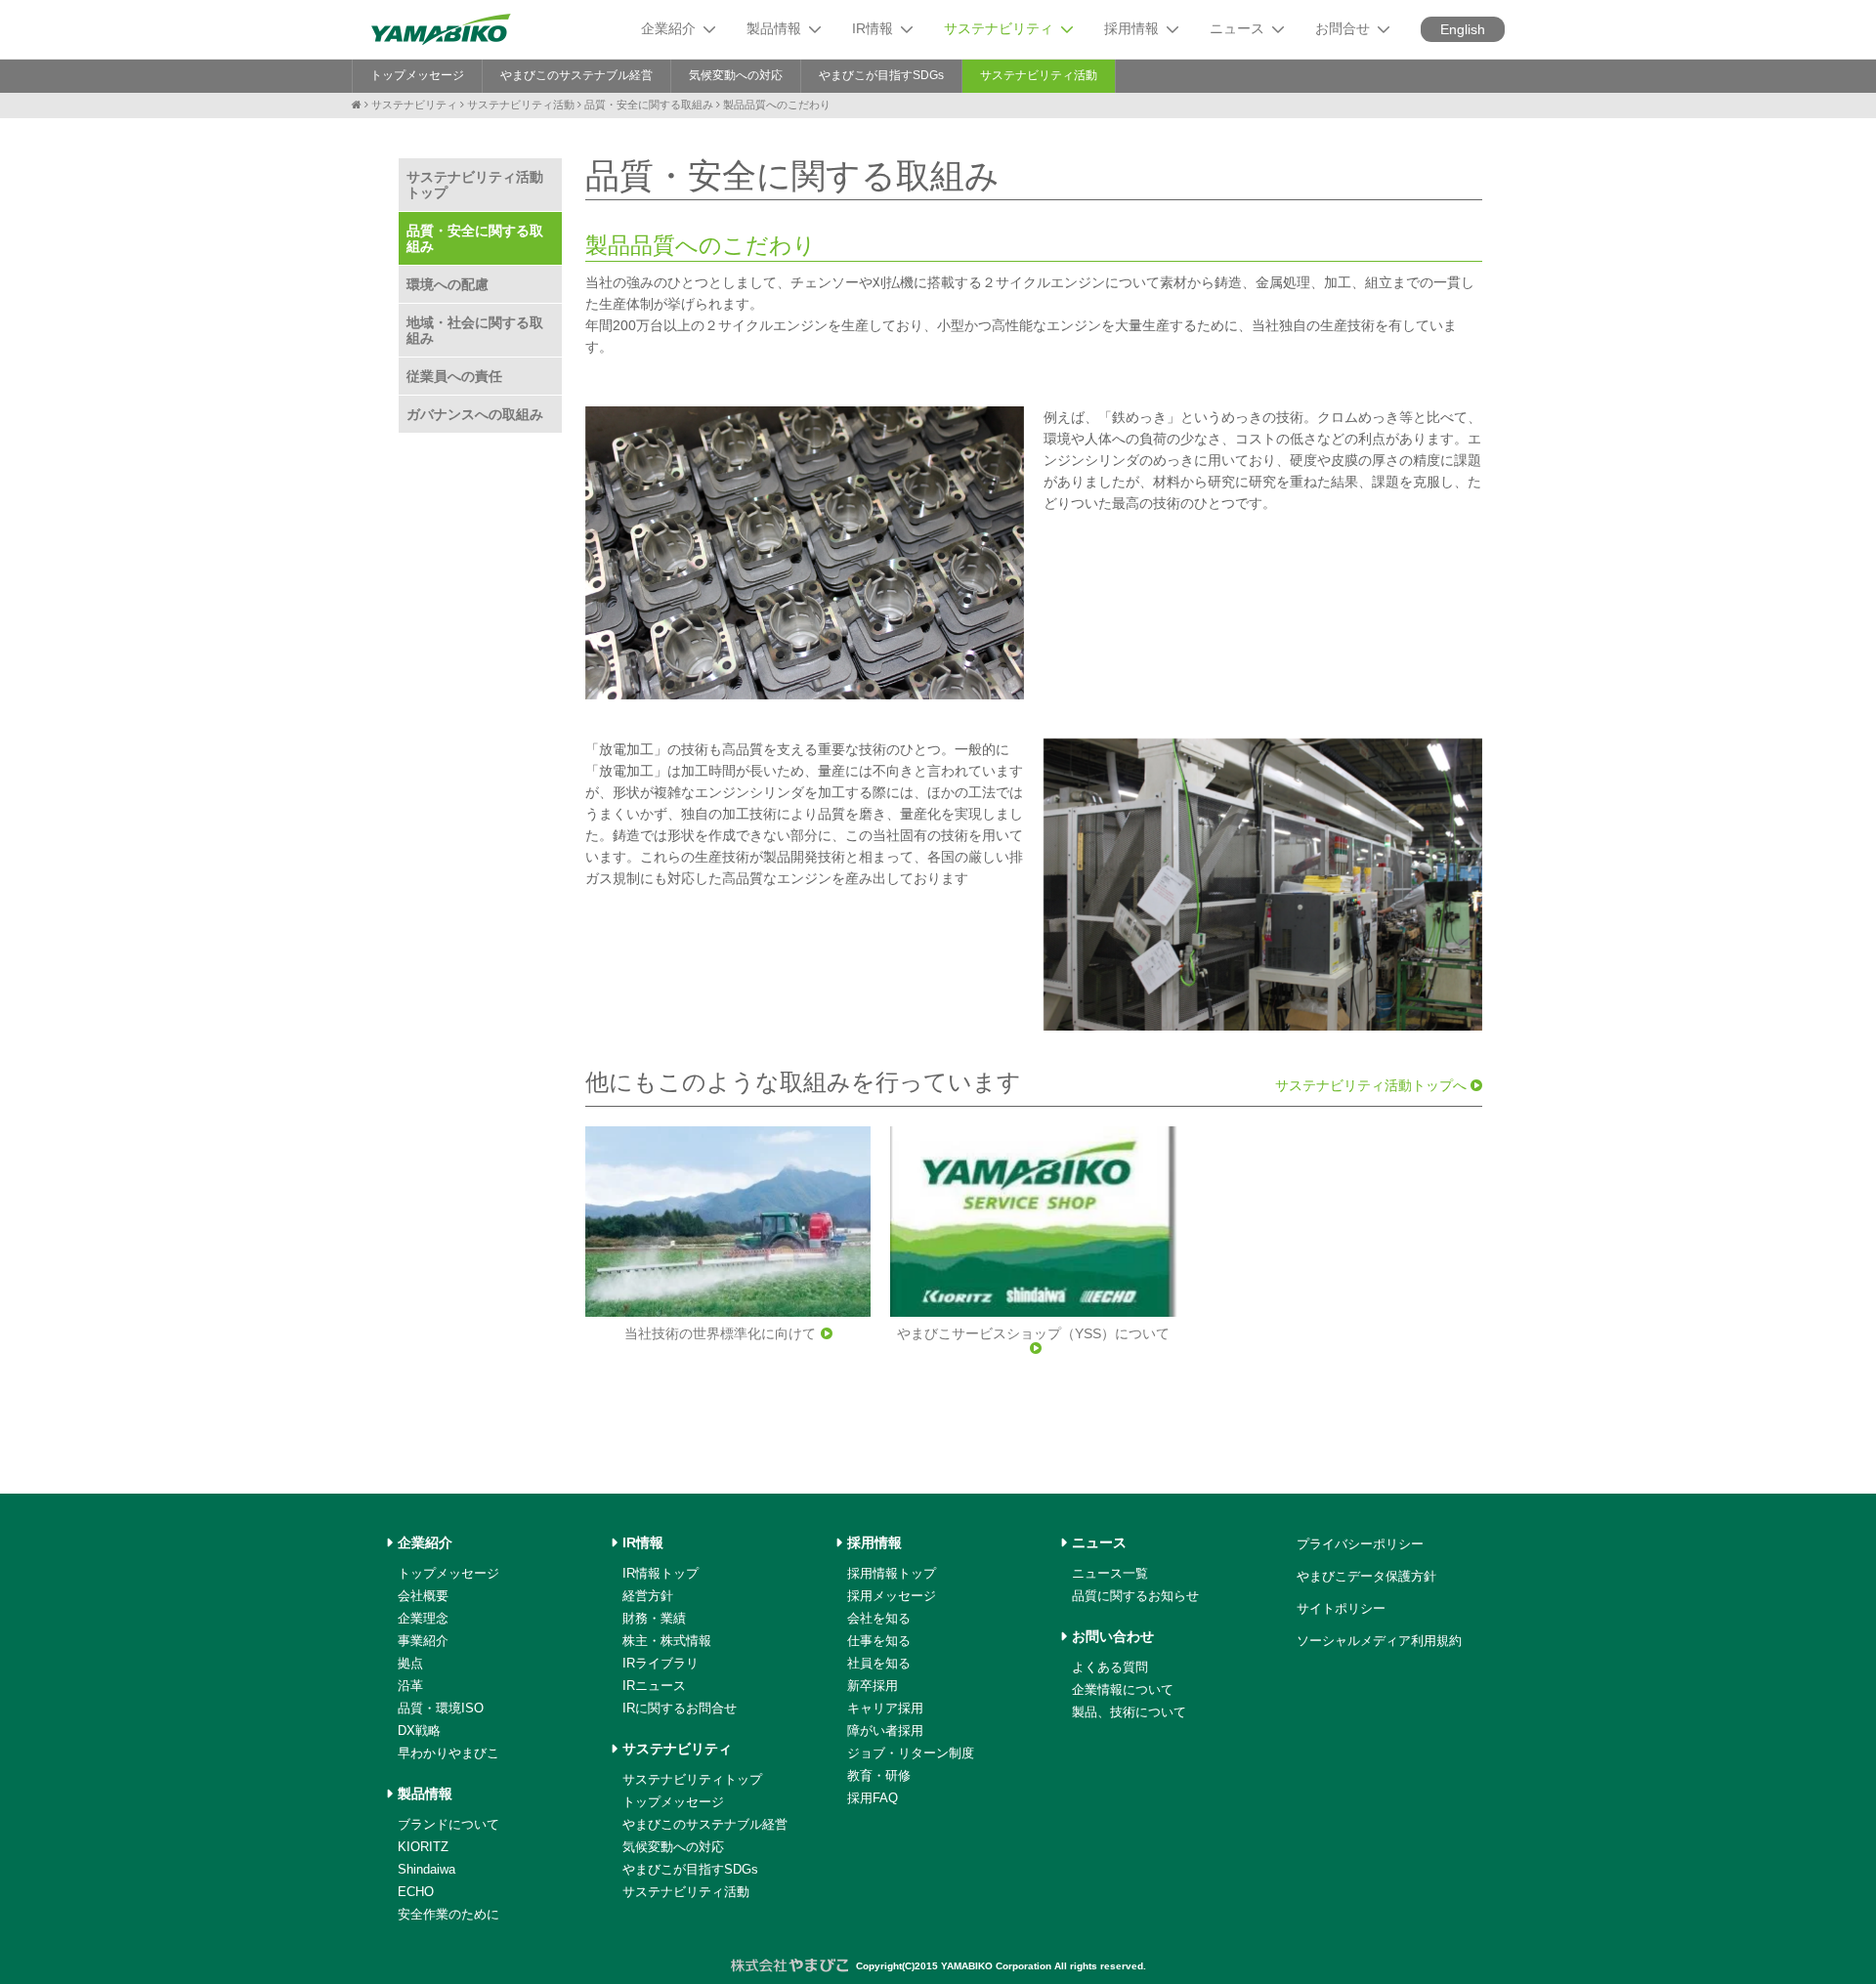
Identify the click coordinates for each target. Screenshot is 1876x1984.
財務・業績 (654, 1618)
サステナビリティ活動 (1039, 75)
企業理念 (423, 1618)
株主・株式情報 (667, 1641)
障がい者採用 (885, 1731)
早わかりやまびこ (448, 1753)
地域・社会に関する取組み (475, 330)
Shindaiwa (426, 1869)
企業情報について (1123, 1689)
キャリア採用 (885, 1708)
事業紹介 (423, 1641)
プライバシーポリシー (1360, 1544)
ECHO (416, 1892)
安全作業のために (448, 1914)
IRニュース (654, 1686)
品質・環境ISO (441, 1708)
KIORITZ (423, 1847)
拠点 (410, 1663)
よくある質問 (1110, 1667)
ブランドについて (448, 1824)
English (1463, 29)
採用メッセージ (892, 1596)
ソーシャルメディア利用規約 (1379, 1641)
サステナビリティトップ (692, 1779)
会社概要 (423, 1596)
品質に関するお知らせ (1135, 1596)
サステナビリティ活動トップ (475, 185)
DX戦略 (419, 1731)
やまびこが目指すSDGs (881, 75)
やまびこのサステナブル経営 (576, 75)
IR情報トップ (661, 1573)
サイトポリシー (1341, 1608)
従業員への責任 (454, 376)
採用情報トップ (892, 1573)
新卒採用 (873, 1686)
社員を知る (879, 1663)
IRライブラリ (661, 1663)
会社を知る (879, 1618)
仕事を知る (879, 1641)
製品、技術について (1129, 1712)
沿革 (410, 1686)
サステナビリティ (414, 105)
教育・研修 (879, 1775)
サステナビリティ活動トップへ (1373, 1085)
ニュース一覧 (1110, 1573)
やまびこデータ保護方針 (1366, 1576)
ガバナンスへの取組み (475, 414)
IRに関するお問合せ (680, 1708)
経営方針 (648, 1596)
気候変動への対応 (736, 75)
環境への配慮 (448, 284)
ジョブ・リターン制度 (911, 1753)
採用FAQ (873, 1798)
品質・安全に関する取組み (649, 105)
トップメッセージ (417, 75)
